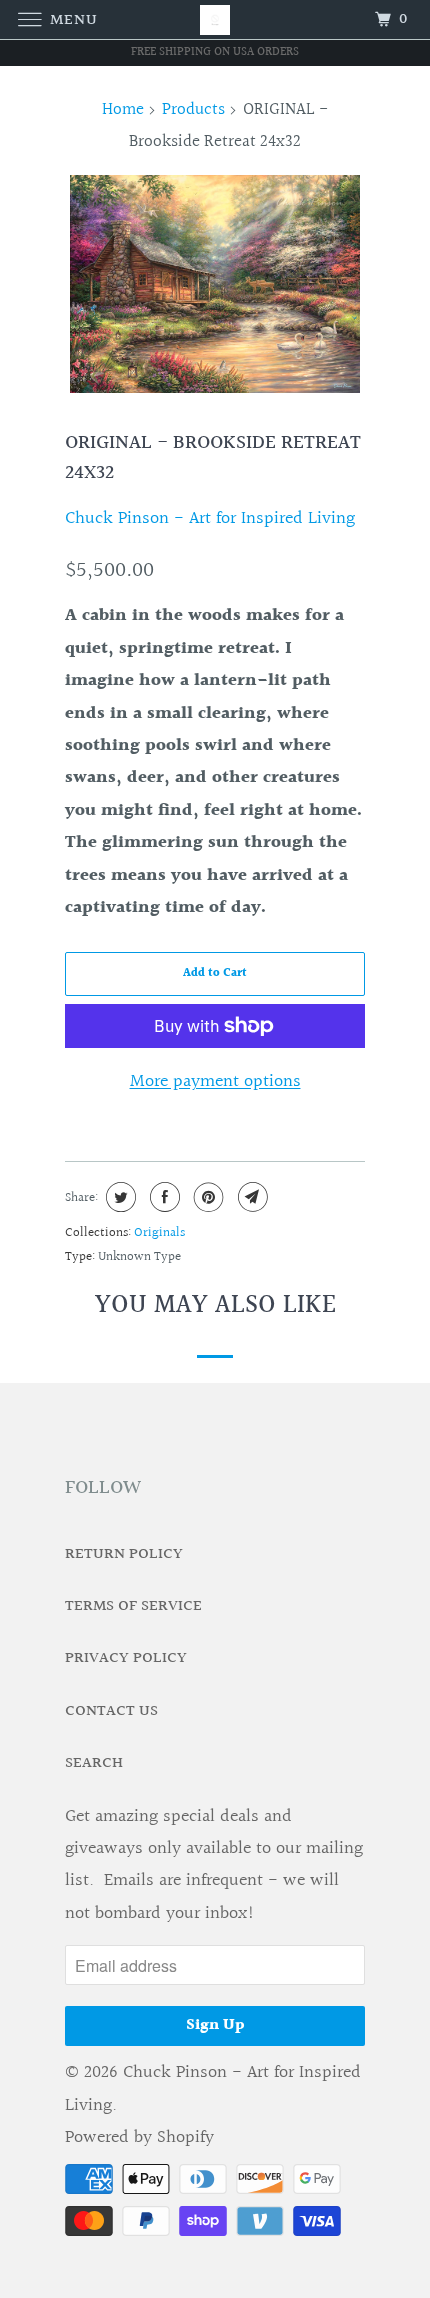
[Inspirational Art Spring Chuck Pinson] (215, 284)
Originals (159, 1233)
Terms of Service (133, 1606)
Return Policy (124, 1554)
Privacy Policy (126, 1658)
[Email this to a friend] (250, 1197)
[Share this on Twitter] (118, 1197)
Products (193, 109)
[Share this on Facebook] (162, 1197)
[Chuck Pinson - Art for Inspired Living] (215, 19)
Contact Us (111, 1711)
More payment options (215, 1081)
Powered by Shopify (139, 2137)
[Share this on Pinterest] (206, 1197)
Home (123, 109)
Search (94, 1763)
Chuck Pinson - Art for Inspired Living (210, 518)
